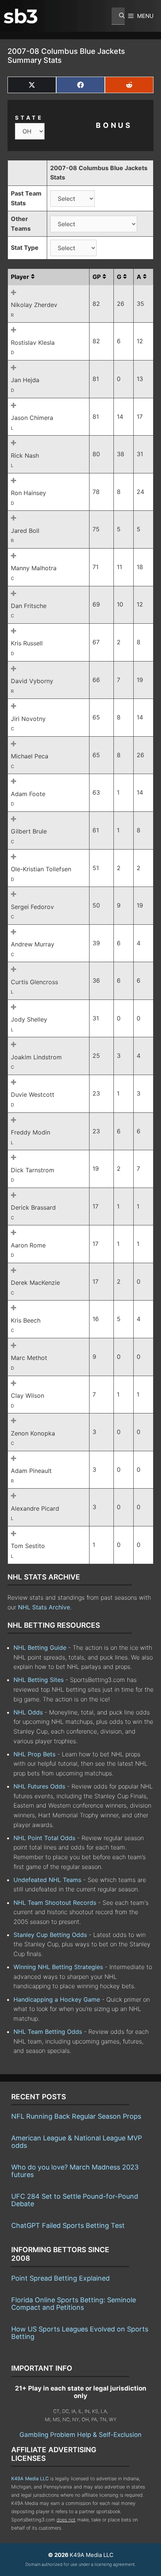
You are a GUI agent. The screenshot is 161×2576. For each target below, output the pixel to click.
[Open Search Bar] (118, 16)
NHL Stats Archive (44, 1607)
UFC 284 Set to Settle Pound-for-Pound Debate (75, 2200)
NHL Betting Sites (39, 1680)
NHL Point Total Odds (44, 1838)
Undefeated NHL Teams (47, 1880)
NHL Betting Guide (40, 1648)
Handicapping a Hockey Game (57, 1999)
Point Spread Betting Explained (60, 2278)
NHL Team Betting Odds (48, 2032)
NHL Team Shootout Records (55, 1903)
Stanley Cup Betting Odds (50, 1935)
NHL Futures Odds (39, 1786)
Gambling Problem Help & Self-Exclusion (80, 2435)
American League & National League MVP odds (77, 2142)
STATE (29, 118)
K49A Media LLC (30, 2479)
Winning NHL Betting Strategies (58, 1967)
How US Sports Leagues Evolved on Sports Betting (80, 2333)
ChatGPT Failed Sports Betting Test (68, 2225)
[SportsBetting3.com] (21, 16)
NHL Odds (28, 1712)
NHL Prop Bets (34, 1754)
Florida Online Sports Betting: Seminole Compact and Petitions (74, 2304)
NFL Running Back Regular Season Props (76, 2116)
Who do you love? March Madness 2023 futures (75, 2171)
